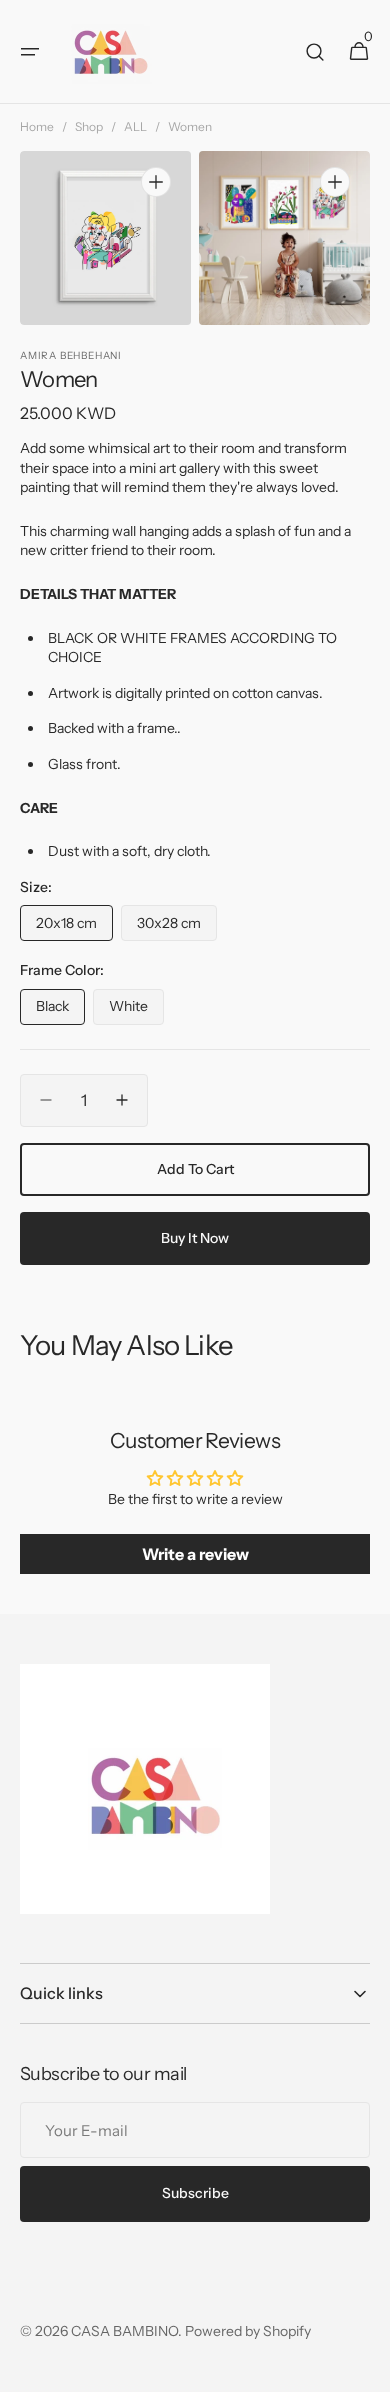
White (136, 1011)
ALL (135, 126)
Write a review (195, 1554)
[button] (30, 52)
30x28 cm (177, 927)
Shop (89, 126)
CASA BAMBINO (124, 2331)
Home (37, 126)
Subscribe (195, 2193)
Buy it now (195, 1238)
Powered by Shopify (248, 2331)
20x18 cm (74, 927)
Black (60, 1011)
